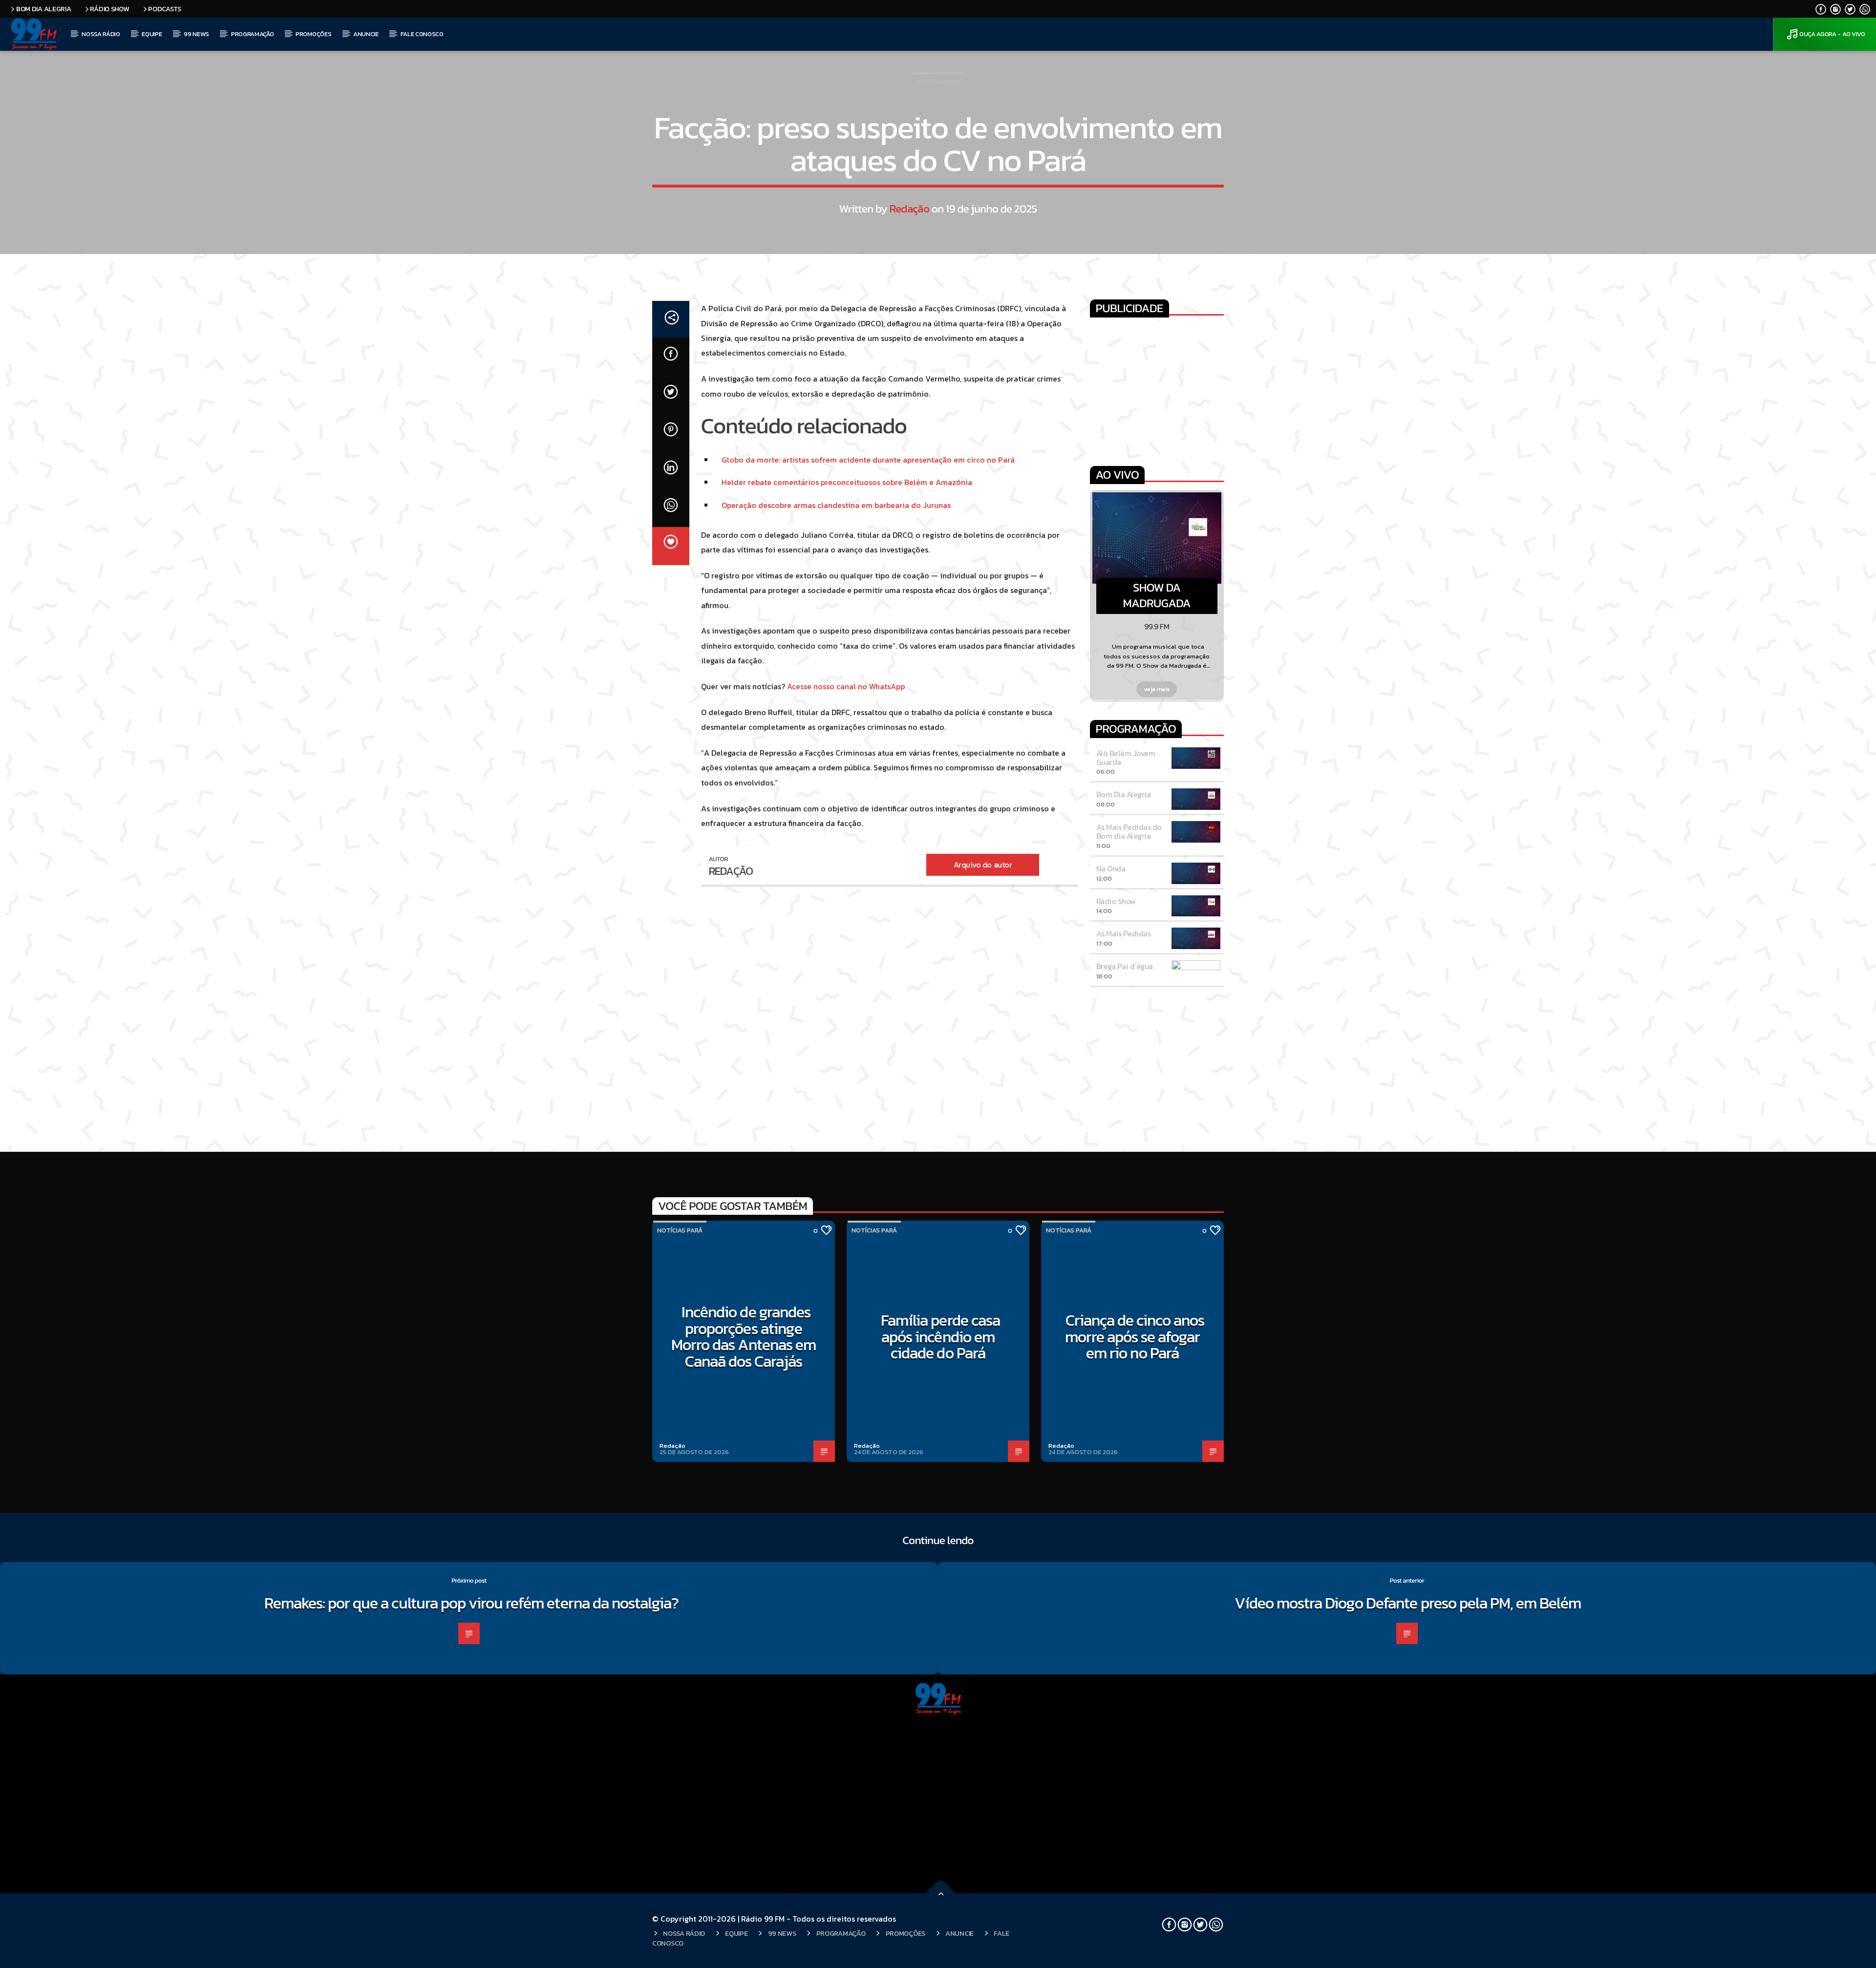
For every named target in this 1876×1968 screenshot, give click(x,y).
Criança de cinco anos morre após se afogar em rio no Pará (1135, 1337)
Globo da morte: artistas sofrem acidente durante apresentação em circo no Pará (868, 460)
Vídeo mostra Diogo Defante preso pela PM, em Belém (1409, 1603)
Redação (909, 209)
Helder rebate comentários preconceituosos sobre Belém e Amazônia (847, 482)
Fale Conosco (422, 34)
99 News (196, 34)
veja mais (1157, 689)
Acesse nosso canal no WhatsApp (846, 686)
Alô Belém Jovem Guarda (1126, 758)
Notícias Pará (938, 82)
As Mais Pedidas (1124, 933)
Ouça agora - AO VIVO (1832, 34)
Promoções (313, 34)
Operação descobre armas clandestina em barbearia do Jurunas (836, 505)
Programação (252, 34)
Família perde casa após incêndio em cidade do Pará (940, 1337)
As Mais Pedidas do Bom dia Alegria (1129, 831)
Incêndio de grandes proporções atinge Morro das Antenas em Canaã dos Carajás (744, 1337)
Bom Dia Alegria (44, 9)
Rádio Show (109, 9)
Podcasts (165, 9)
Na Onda (1111, 868)
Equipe (152, 34)
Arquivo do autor (983, 865)
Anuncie (366, 34)
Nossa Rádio (101, 34)
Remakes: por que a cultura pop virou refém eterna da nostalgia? (472, 1603)
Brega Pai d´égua (1125, 966)
